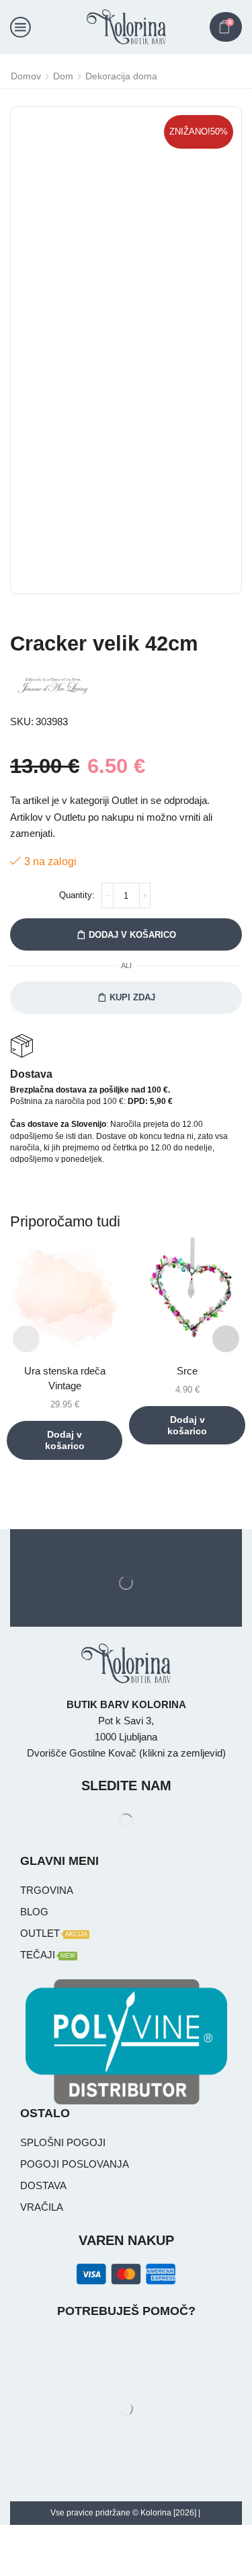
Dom (63, 76)
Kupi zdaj (132, 997)
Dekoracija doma (121, 76)
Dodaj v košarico (132, 935)
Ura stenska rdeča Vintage (65, 1378)
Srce (187, 1371)
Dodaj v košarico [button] (65, 1440)
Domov (26, 76)
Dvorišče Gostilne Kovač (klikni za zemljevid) (126, 1753)
